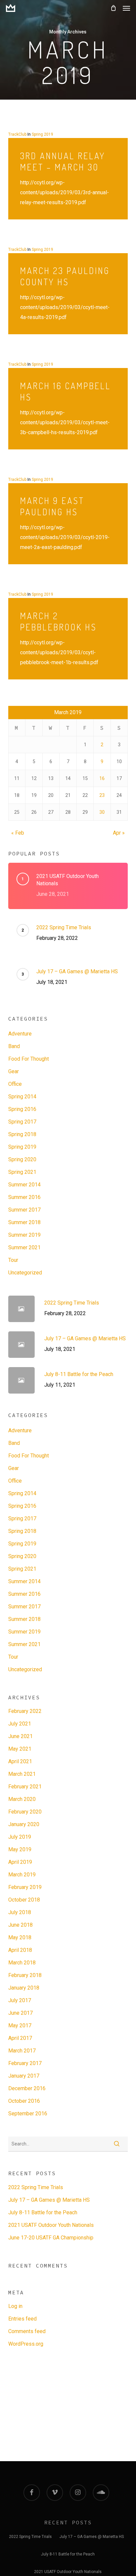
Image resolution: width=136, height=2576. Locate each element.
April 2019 (20, 1862)
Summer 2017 (24, 1210)
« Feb (18, 833)
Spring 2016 (22, 1109)
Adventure (20, 1034)
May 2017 (20, 2025)
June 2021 (20, 1736)
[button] (126, 8)
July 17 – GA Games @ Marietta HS (49, 2200)
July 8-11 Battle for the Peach (43, 2212)
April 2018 (20, 1950)
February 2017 (25, 2063)
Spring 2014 (22, 1097)
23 (102, 795)
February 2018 (25, 1975)
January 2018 (24, 1988)
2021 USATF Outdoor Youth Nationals (51, 2225)
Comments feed (27, 2331)
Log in (15, 2306)
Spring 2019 (42, 134)
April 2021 (20, 1761)
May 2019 (20, 1849)
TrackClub (17, 134)
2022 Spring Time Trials (36, 2187)
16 (102, 778)
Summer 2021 (24, 1247)
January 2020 (24, 1824)
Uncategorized (25, 1273)
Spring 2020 (22, 1159)
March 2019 (22, 1875)
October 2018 (24, 1900)
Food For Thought (29, 1059)
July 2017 (20, 2000)
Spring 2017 (22, 1122)
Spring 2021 (22, 1172)
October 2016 (24, 2101)
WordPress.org (26, 2344)
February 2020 (25, 1812)
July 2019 (20, 1837)
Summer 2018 (24, 1222)
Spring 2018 (22, 1134)
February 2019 (25, 1887)
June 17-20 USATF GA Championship (51, 2238)
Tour (13, 1260)
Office (15, 1084)
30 (102, 812)
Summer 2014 (24, 1185)
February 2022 (25, 1711)
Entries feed (22, 2319)
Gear (14, 1071)
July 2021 (20, 1724)
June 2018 (20, 1925)
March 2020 (22, 1799)
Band (14, 1046)
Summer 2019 (24, 1235)
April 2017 (20, 2038)
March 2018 (22, 1963)
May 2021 (20, 1749)
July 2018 (20, 1912)
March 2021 (22, 1774)
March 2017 (22, 2051)
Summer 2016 (24, 1197)
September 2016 (28, 2114)
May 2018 (20, 1937)
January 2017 (24, 2076)
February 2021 (25, 1787)
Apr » (119, 833)
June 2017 (20, 2013)
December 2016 (27, 2088)
